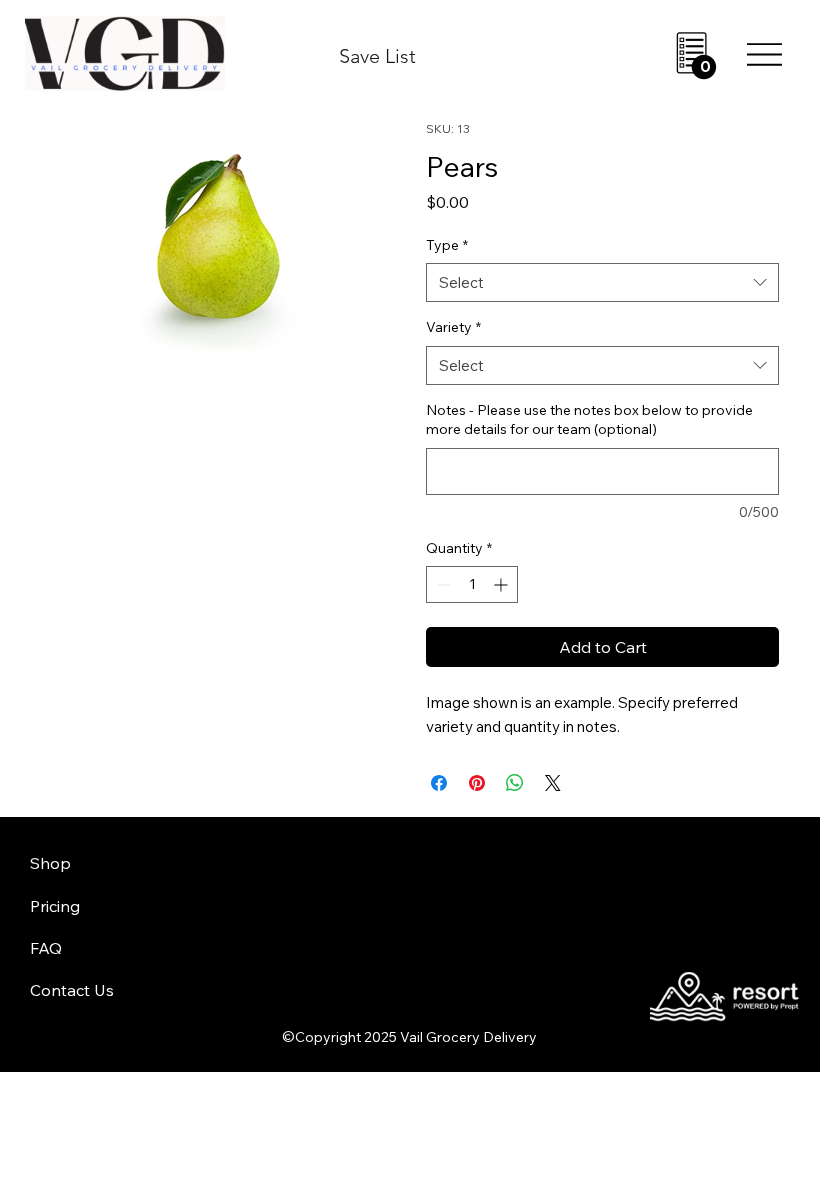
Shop (50, 863)
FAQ (46, 948)
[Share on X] (553, 783)
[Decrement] (441, 584)
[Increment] (502, 584)
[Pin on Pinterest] (477, 783)
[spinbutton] (472, 584)
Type (447, 245)
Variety (453, 327)
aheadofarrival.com (503, 929)
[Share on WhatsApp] (515, 783)
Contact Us (72, 990)
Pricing (55, 906)
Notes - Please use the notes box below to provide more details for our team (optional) (589, 420)
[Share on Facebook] (439, 783)
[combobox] (602, 282)
